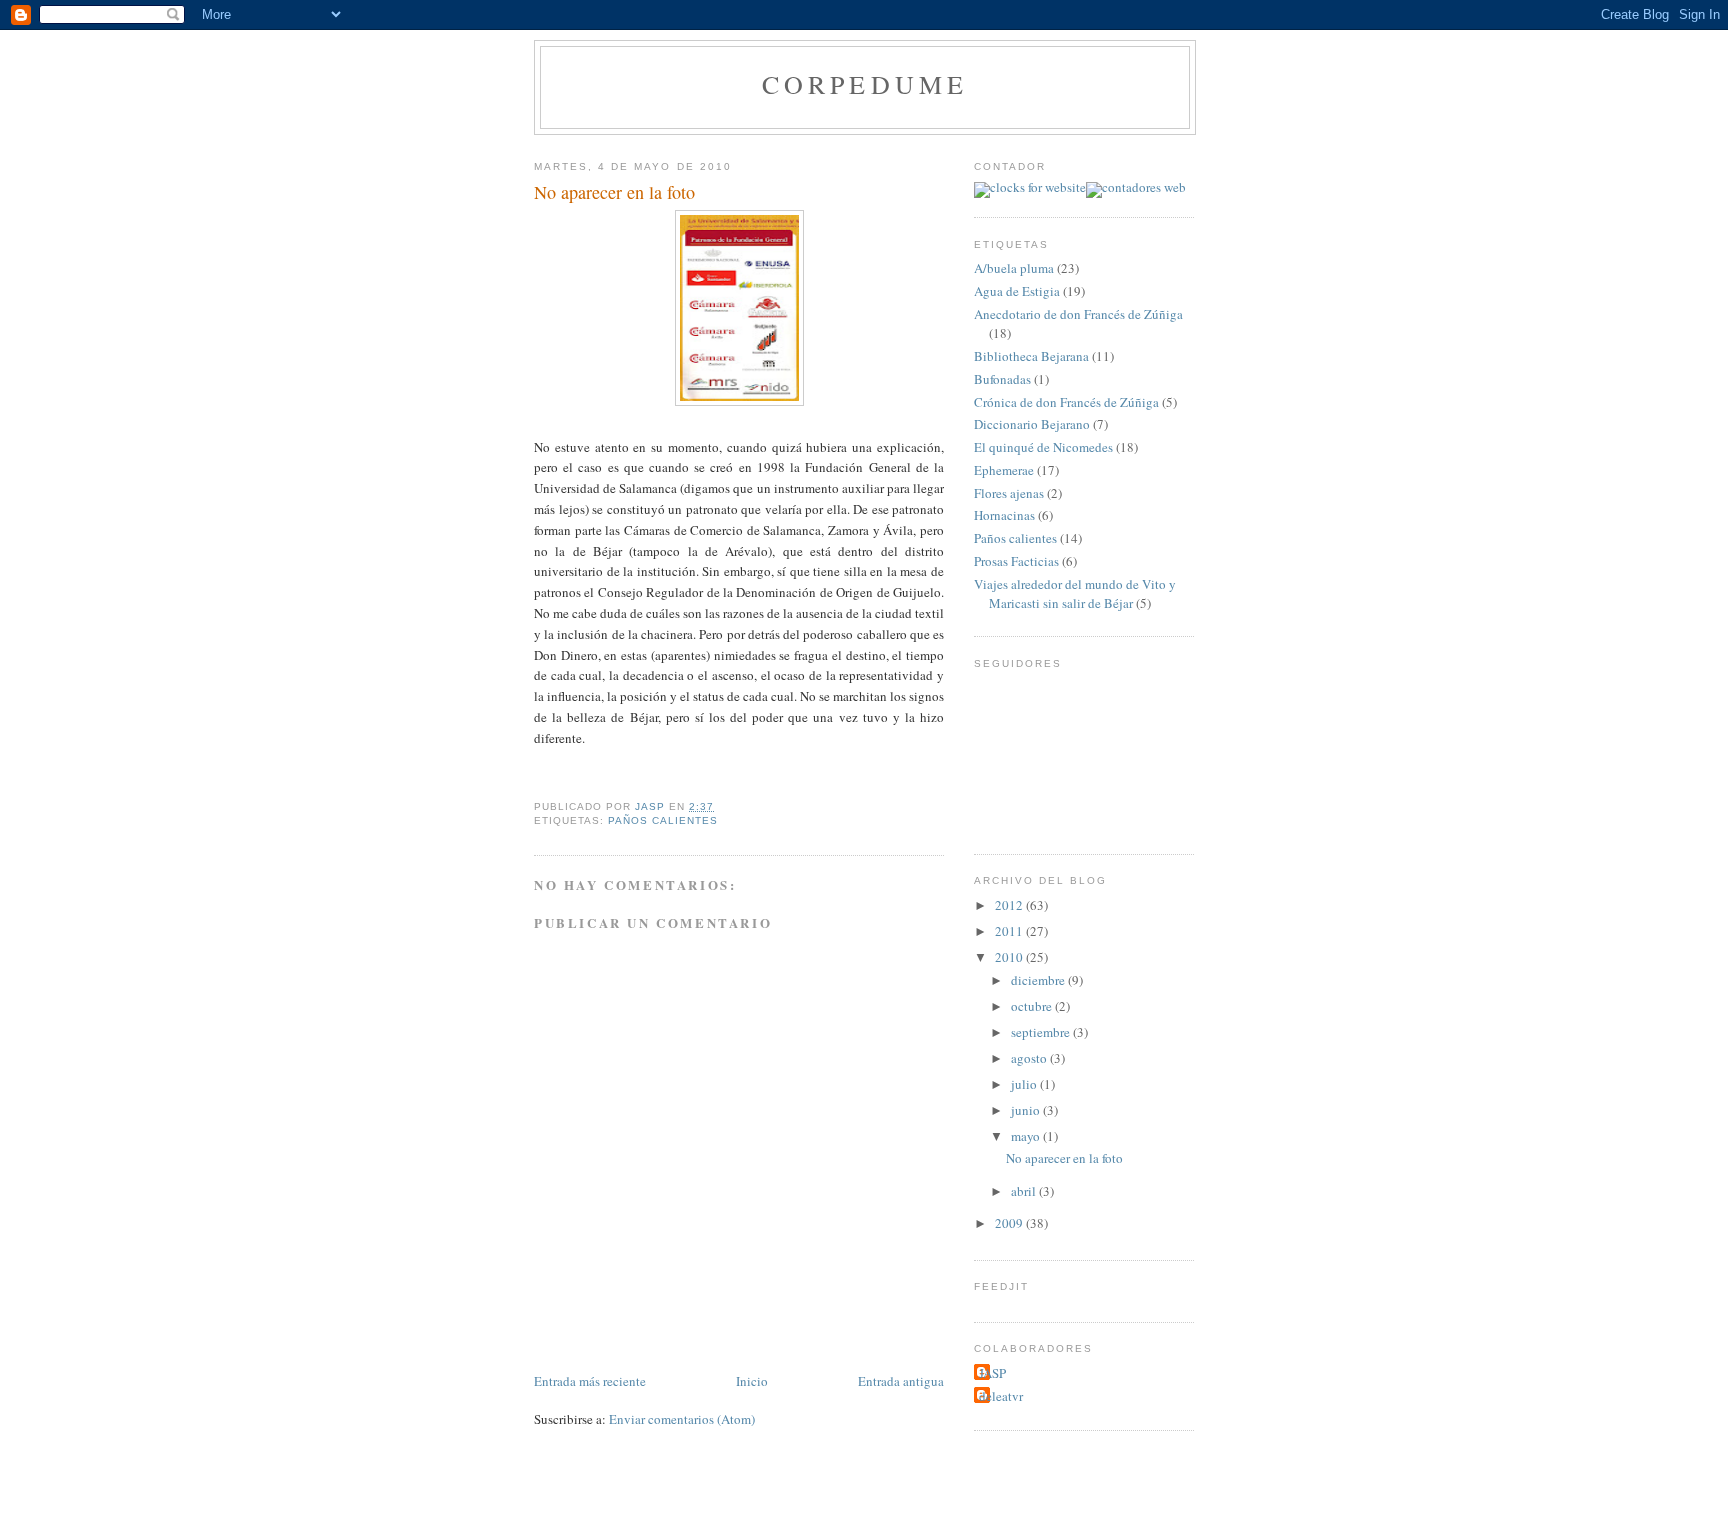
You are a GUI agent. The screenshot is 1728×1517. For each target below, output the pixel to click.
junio (1027, 1110)
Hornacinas (1004, 515)
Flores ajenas (1009, 493)
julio (1025, 1084)
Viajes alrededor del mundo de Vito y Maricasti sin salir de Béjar (1075, 594)
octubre (1033, 1006)
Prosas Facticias (1016, 561)
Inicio (752, 1381)
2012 (1010, 905)
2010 (1010, 957)
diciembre (1039, 980)
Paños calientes (663, 820)
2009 (1010, 1223)
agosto (1030, 1058)
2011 (1010, 931)
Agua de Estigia (1017, 291)
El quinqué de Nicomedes (1043, 447)
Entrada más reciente (590, 1381)
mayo (1027, 1136)
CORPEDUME (865, 84)
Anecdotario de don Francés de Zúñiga (1078, 314)
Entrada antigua (901, 1381)
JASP (992, 1373)
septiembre (1042, 1032)
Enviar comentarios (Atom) (682, 1419)
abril (1025, 1191)
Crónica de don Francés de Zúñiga (1066, 402)
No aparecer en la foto (1064, 1158)
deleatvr (1001, 1396)
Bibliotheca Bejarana (1031, 356)
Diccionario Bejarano (1032, 424)
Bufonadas (1002, 379)
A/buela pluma (1014, 268)
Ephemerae (1004, 470)
